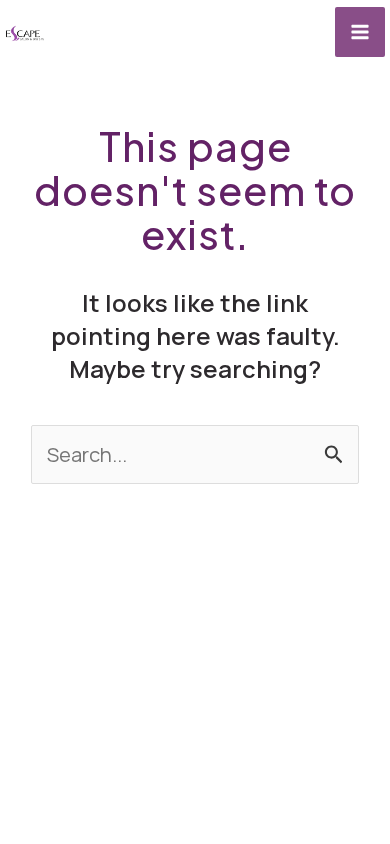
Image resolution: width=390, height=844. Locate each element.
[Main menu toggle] (360, 32)
